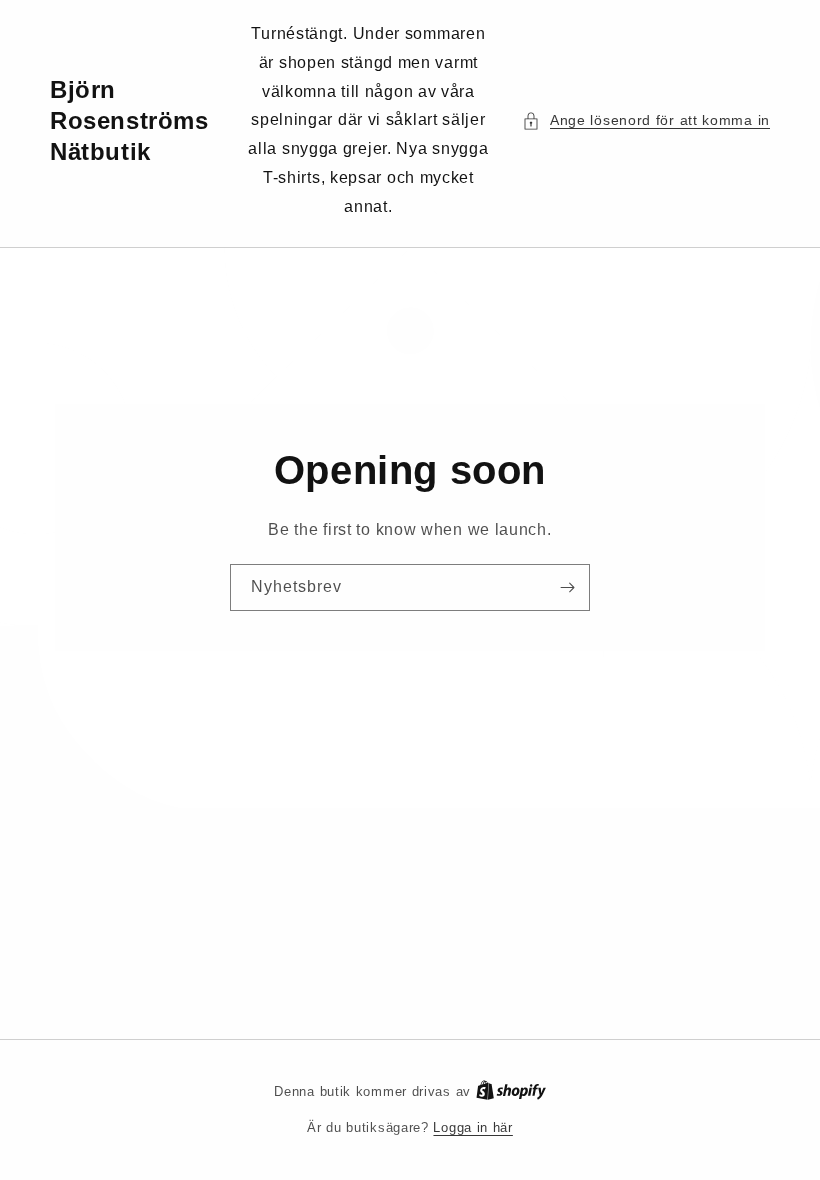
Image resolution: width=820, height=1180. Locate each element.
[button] (646, 120)
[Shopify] (511, 1091)
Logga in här (472, 1127)
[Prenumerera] (567, 587)
